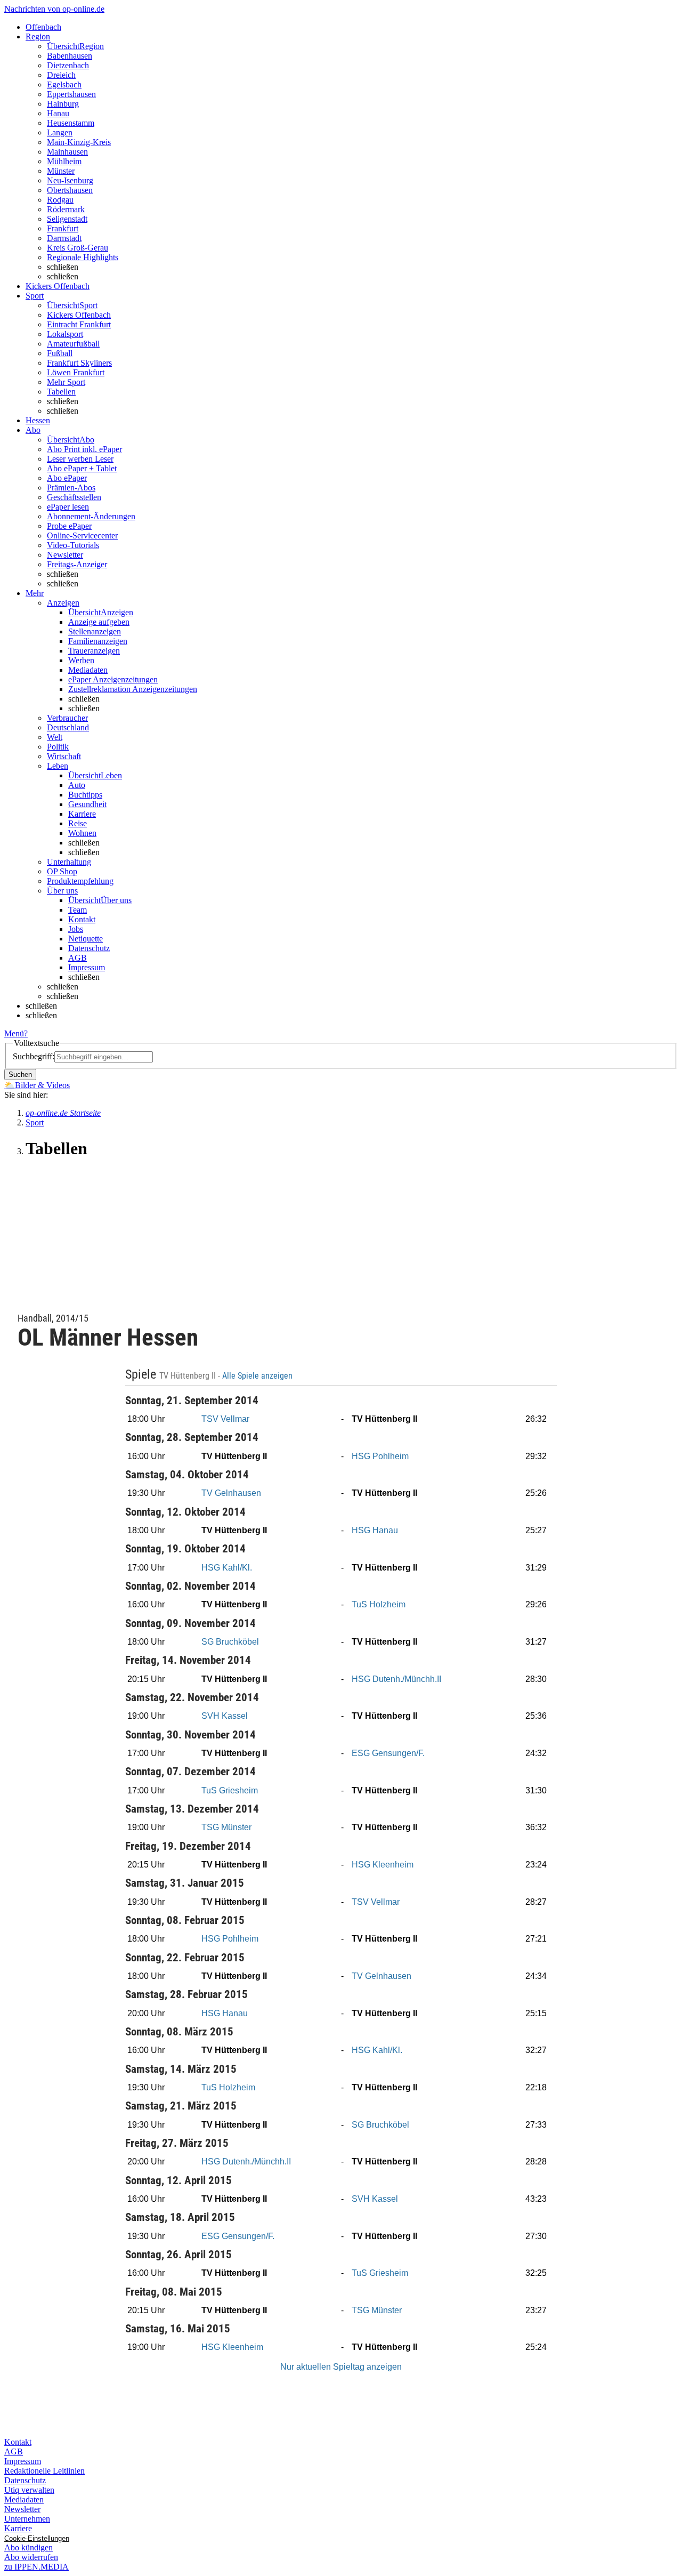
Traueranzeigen (94, 651)
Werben (81, 660)
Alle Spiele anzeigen (258, 1376)
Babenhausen (70, 56)
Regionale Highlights (83, 257)
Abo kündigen (29, 2547)
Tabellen (61, 392)
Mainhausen (67, 152)
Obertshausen (70, 190)
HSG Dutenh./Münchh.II (396, 1679)
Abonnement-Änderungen (91, 516)
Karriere (82, 814)
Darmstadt (64, 238)
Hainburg (63, 104)
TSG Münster (226, 1827)
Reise (78, 823)
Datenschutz (89, 948)
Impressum (87, 967)
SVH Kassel (225, 1716)
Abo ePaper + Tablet (82, 468)
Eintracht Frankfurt (79, 324)
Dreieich (61, 75)
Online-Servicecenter (82, 536)
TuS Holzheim (379, 1604)
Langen (60, 132)
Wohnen (82, 833)
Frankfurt (63, 228)
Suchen (20, 1074)
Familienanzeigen (98, 641)
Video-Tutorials (73, 545)
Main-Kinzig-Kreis (79, 142)
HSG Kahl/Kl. (227, 1568)
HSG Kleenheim (383, 1865)
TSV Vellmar (225, 1419)
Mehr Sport (66, 382)
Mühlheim (64, 161)
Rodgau (60, 200)
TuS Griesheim (230, 1790)
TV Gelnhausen (231, 1493)
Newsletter (65, 555)
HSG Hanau (375, 1530)
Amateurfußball (73, 344)
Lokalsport (65, 334)
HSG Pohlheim (380, 1456)
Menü (14, 1033)
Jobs (76, 929)
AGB (78, 958)
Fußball (60, 353)
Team (78, 910)
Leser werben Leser (80, 459)
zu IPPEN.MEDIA (36, 2567)
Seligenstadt (67, 219)
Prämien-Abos (71, 488)
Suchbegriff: (34, 1056)
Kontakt (82, 919)
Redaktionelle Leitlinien (44, 2471)
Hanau (58, 113)
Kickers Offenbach (79, 315)
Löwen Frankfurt (76, 372)
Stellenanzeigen (95, 631)
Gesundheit (87, 804)
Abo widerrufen (31, 2557)
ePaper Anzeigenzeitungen (113, 679)
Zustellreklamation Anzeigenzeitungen (133, 689)
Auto (77, 785)
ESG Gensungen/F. (388, 1753)
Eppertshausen (71, 94)
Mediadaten (88, 670)
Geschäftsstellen (74, 497)
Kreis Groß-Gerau (78, 248)
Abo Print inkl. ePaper (84, 449)
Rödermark (66, 209)
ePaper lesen (68, 507)
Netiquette (86, 939)
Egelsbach (64, 84)
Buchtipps (85, 795)
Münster (61, 171)
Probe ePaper (69, 526)
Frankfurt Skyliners (79, 363)
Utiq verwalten (29, 2490)
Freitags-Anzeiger (77, 564)
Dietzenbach (68, 65)
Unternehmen (27, 2519)
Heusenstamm (71, 123)
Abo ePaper (67, 478)
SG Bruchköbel (230, 1642)
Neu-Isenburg (70, 180)
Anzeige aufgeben (99, 622)
